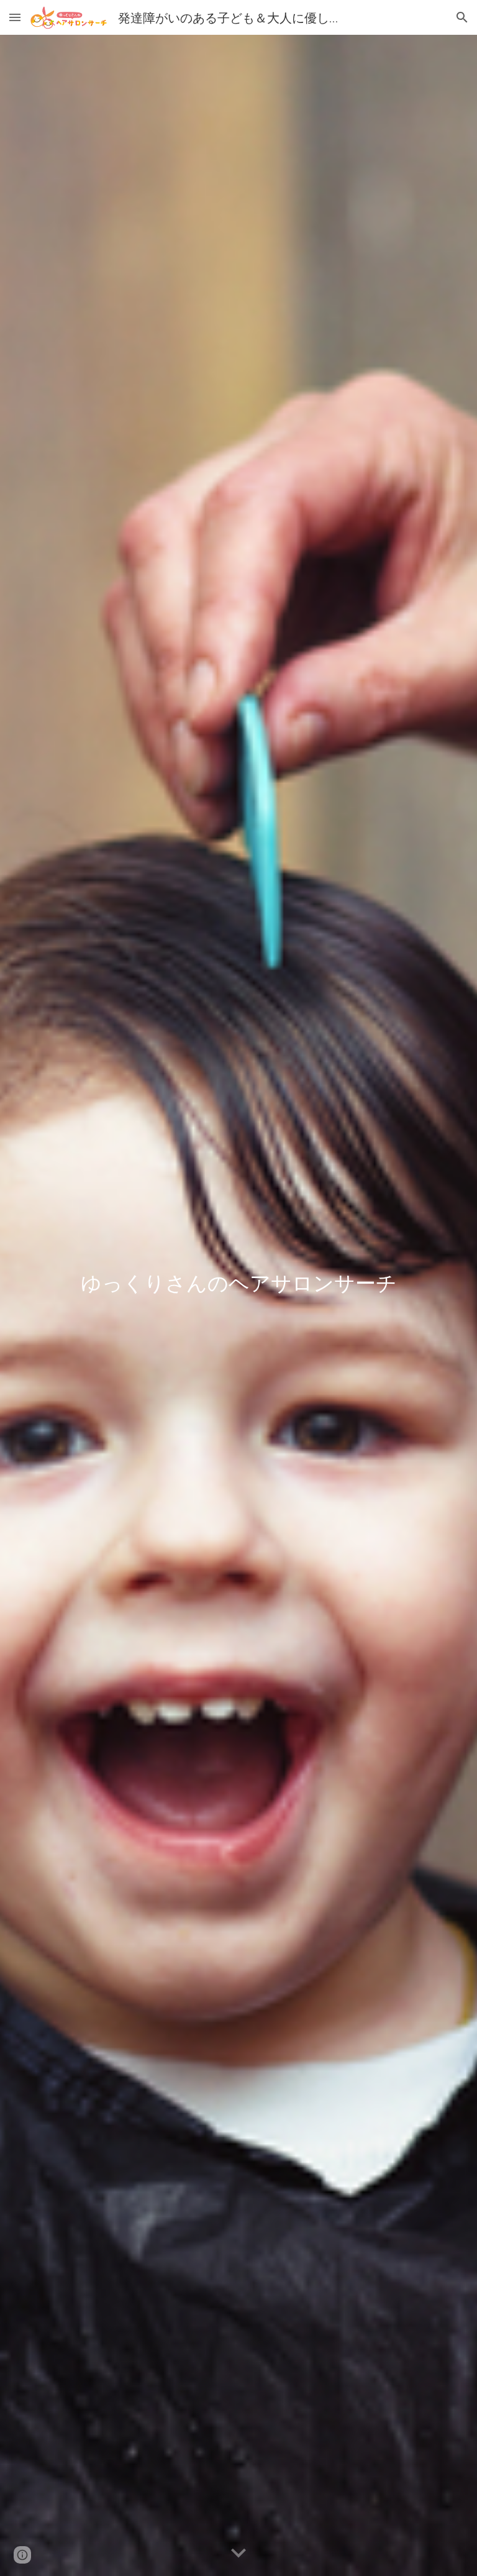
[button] (15, 17)
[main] (238, 1305)
